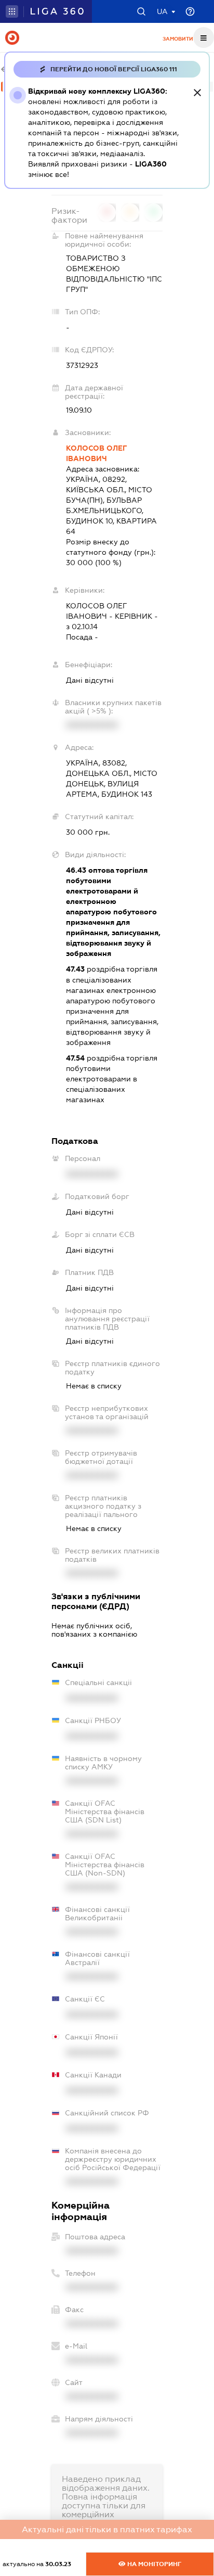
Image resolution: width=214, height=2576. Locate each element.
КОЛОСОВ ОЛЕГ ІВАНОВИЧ (96, 453)
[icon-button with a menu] (204, 37)
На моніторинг (153, 2564)
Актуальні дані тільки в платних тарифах (107, 2529)
